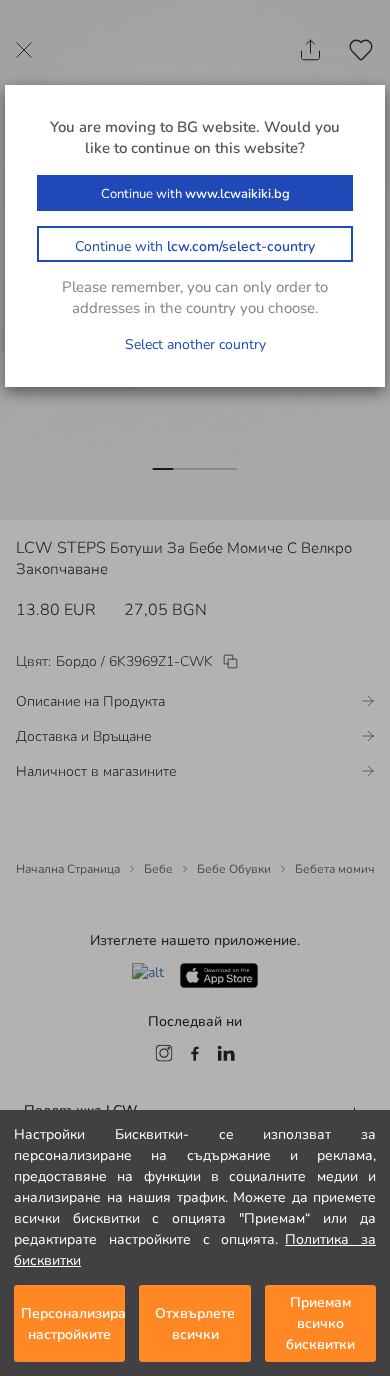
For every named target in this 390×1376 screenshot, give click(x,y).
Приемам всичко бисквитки (320, 1323)
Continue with (195, 194)
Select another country (195, 344)
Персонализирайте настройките (73, 1324)
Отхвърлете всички (195, 1324)
